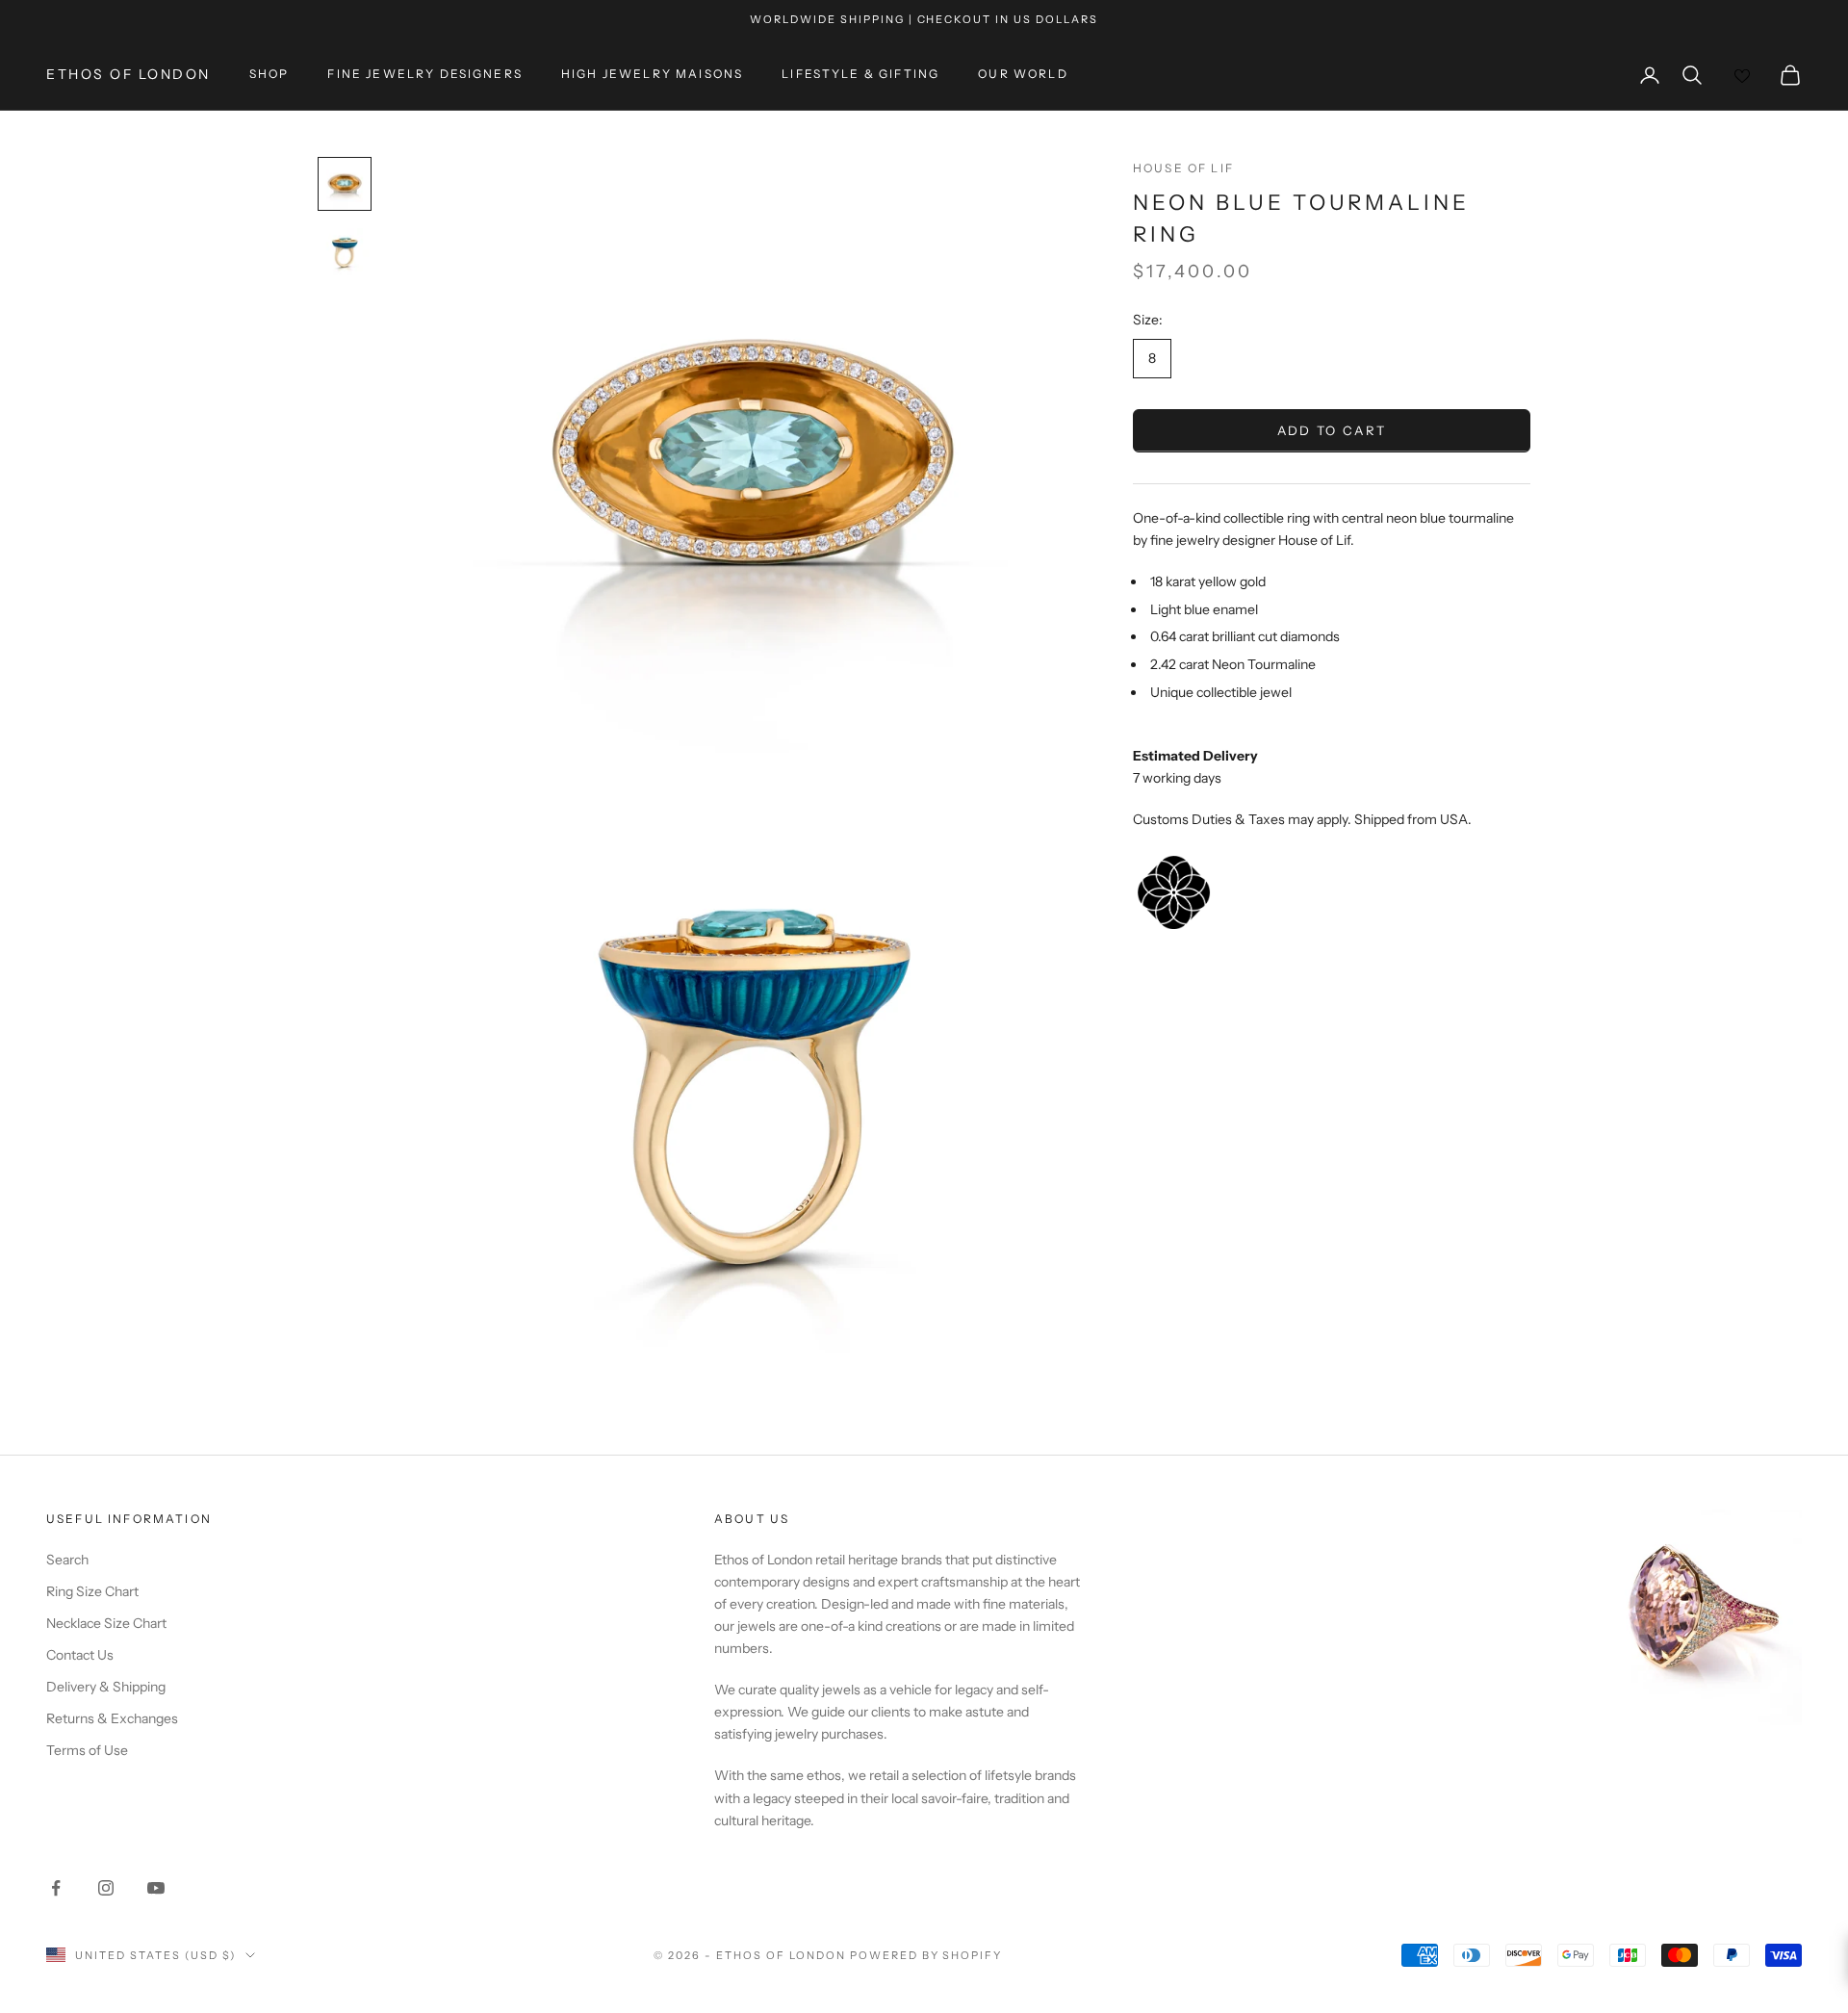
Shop (269, 75)
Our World (1023, 75)
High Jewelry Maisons (652, 75)
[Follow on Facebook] (56, 1888)
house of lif (1183, 168)
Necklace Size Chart (106, 1623)
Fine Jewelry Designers (425, 75)
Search (67, 1560)
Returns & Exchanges (112, 1718)
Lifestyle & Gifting (860, 75)
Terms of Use (87, 1750)
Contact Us (80, 1655)
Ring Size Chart (92, 1591)
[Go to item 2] (345, 253)
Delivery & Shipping (106, 1687)
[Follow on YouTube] (156, 1888)
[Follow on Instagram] (106, 1888)
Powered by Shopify (926, 1955)
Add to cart (1332, 431)
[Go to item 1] (345, 184)
